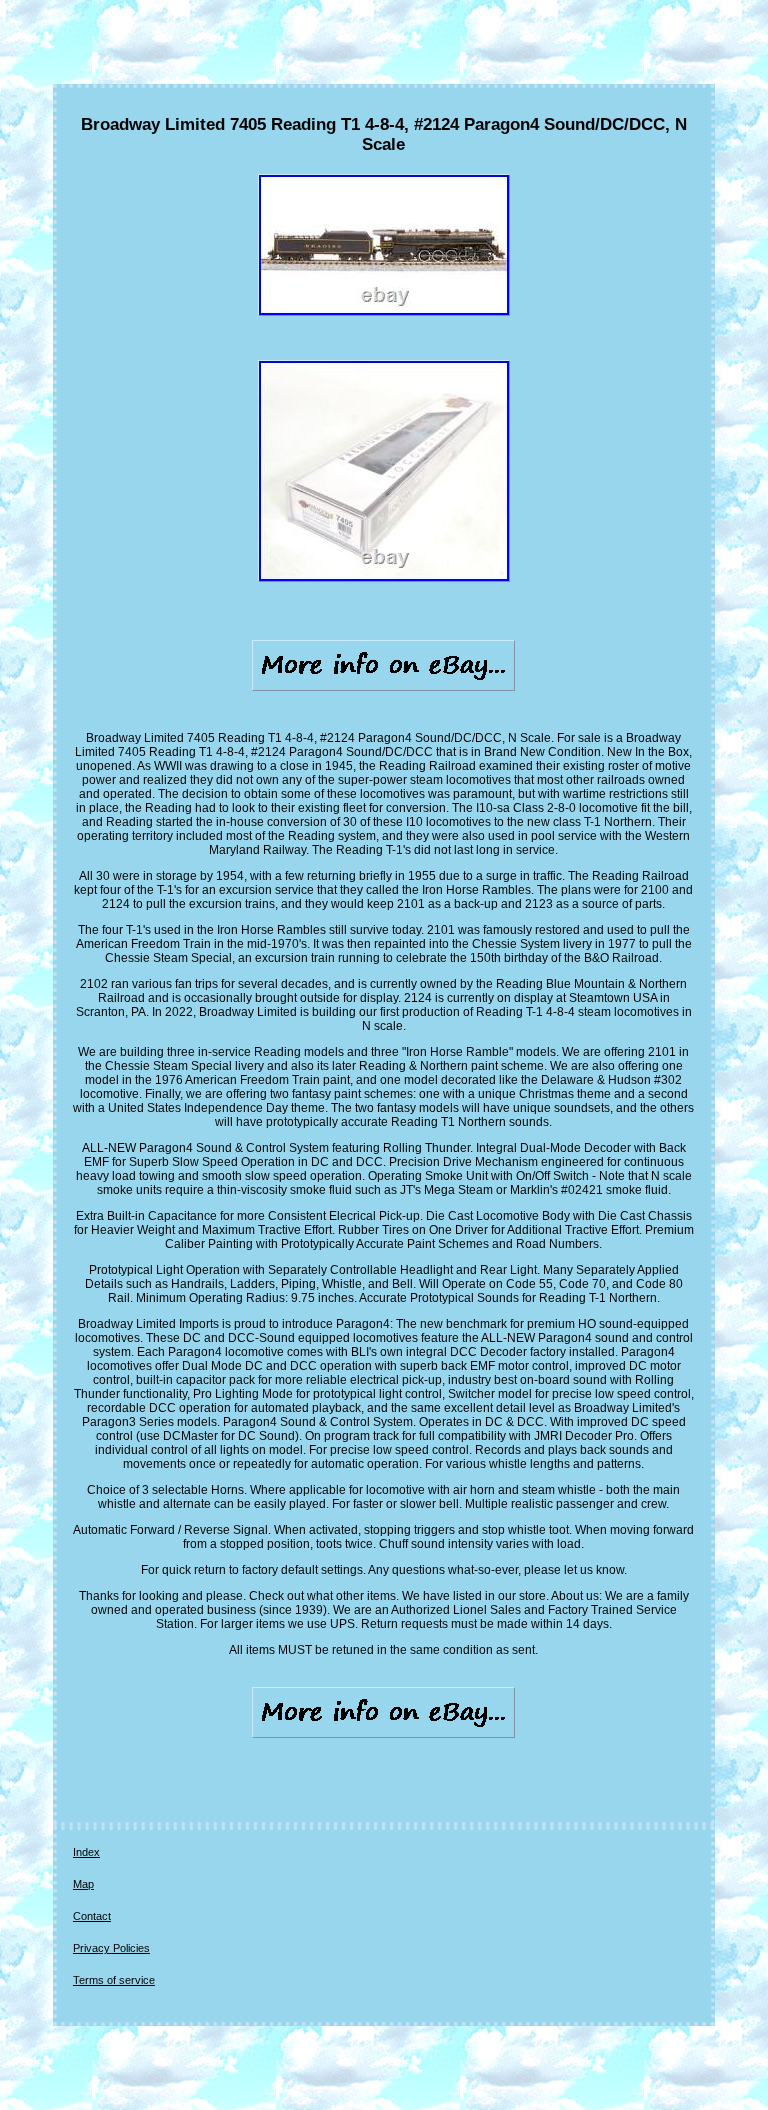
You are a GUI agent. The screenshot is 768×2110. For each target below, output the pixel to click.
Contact (92, 1916)
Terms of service (114, 1980)
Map (83, 1884)
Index (86, 1852)
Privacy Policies (111, 1948)
